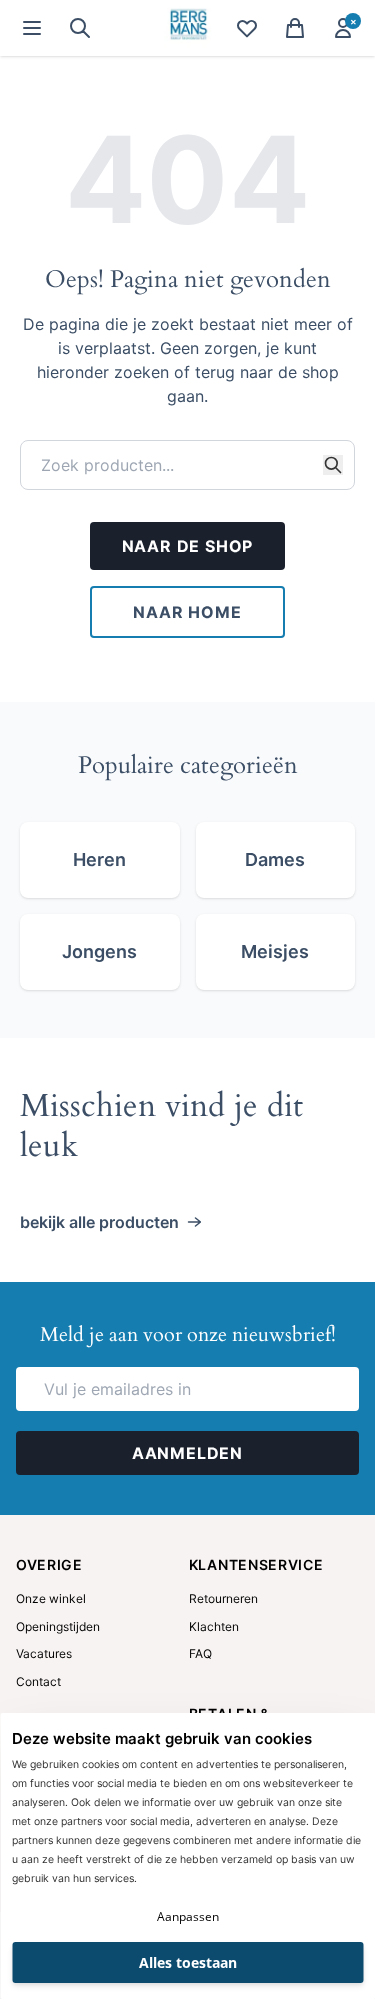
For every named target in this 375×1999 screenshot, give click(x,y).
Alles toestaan (188, 1962)
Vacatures (44, 1653)
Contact (38, 1681)
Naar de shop (188, 546)
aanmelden (187, 1453)
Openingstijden (58, 1626)
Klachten (214, 1626)
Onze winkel (51, 1598)
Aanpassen (188, 1916)
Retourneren (223, 1598)
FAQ (200, 1653)
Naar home (187, 612)
